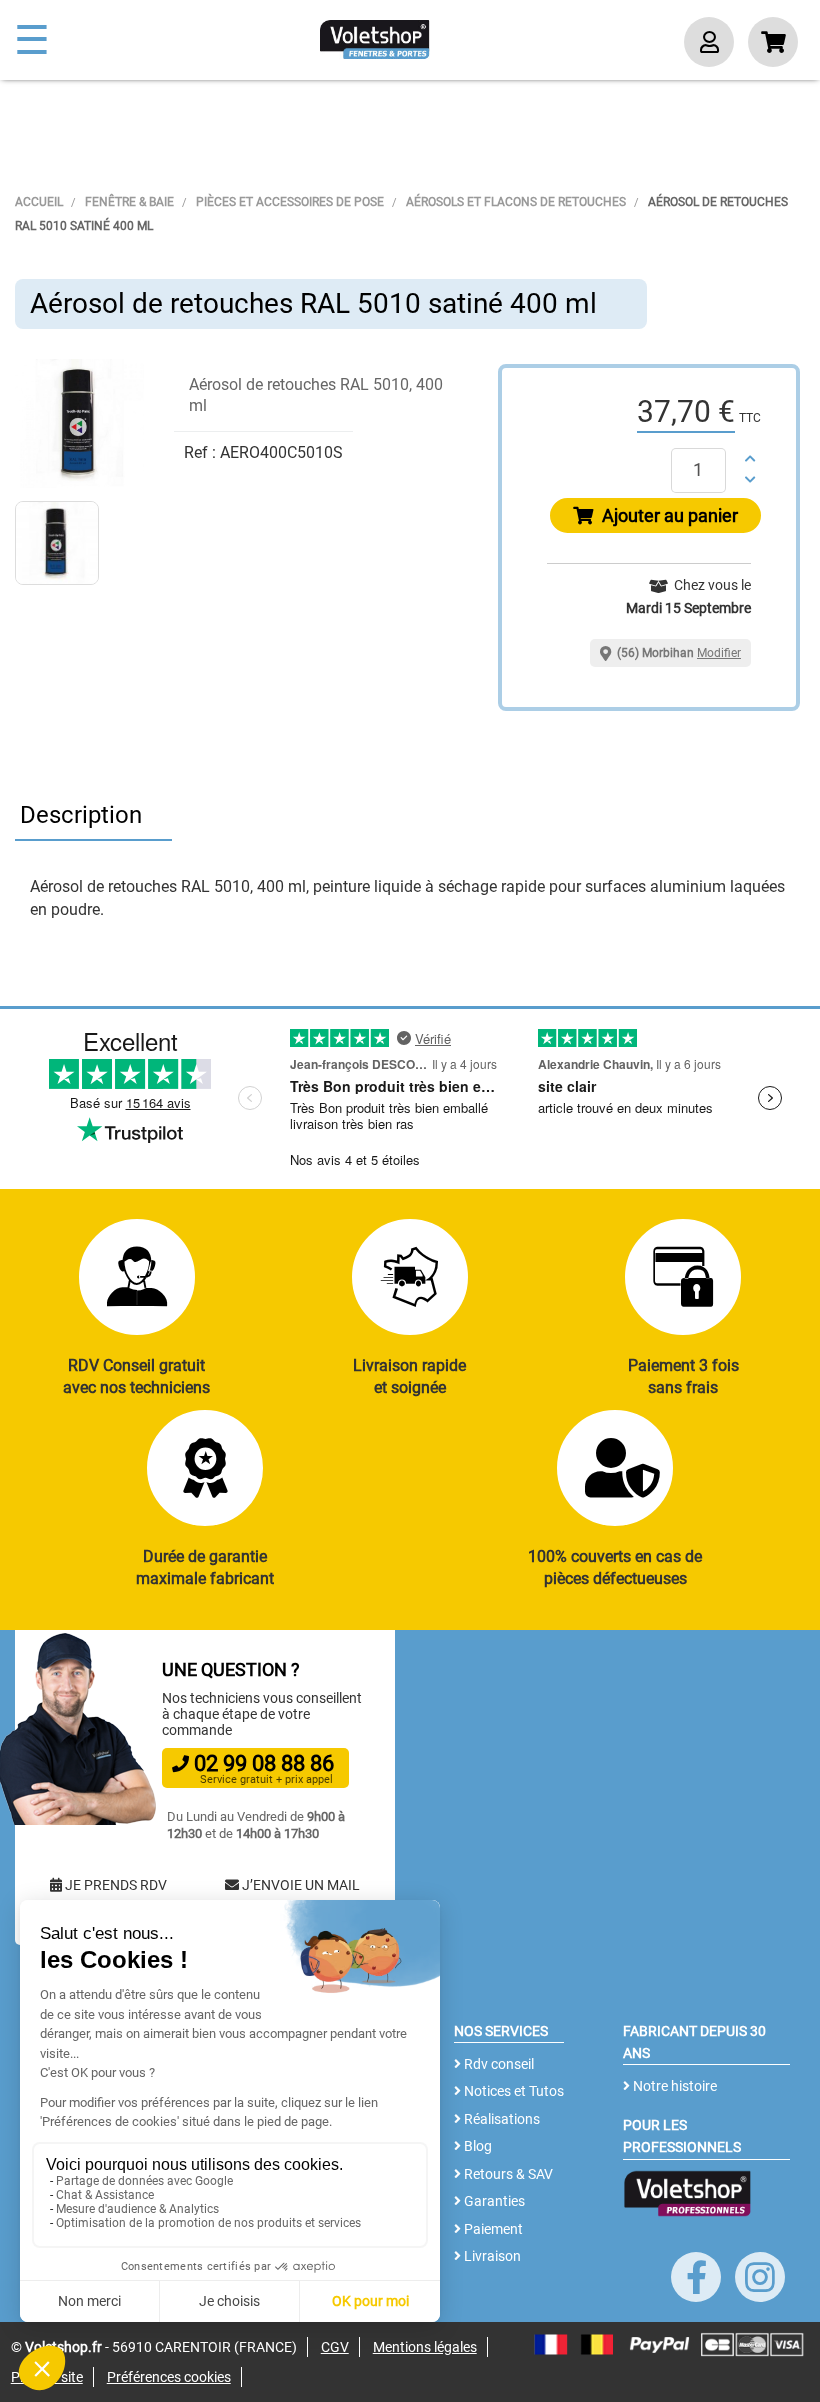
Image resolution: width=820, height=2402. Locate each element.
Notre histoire (673, 2086)
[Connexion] (709, 44)
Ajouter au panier (668, 515)
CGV (335, 2347)
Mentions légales (425, 2347)
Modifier (719, 653)
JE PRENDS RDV (114, 1885)
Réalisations (500, 2119)
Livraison (491, 2256)
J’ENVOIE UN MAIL (299, 1885)
